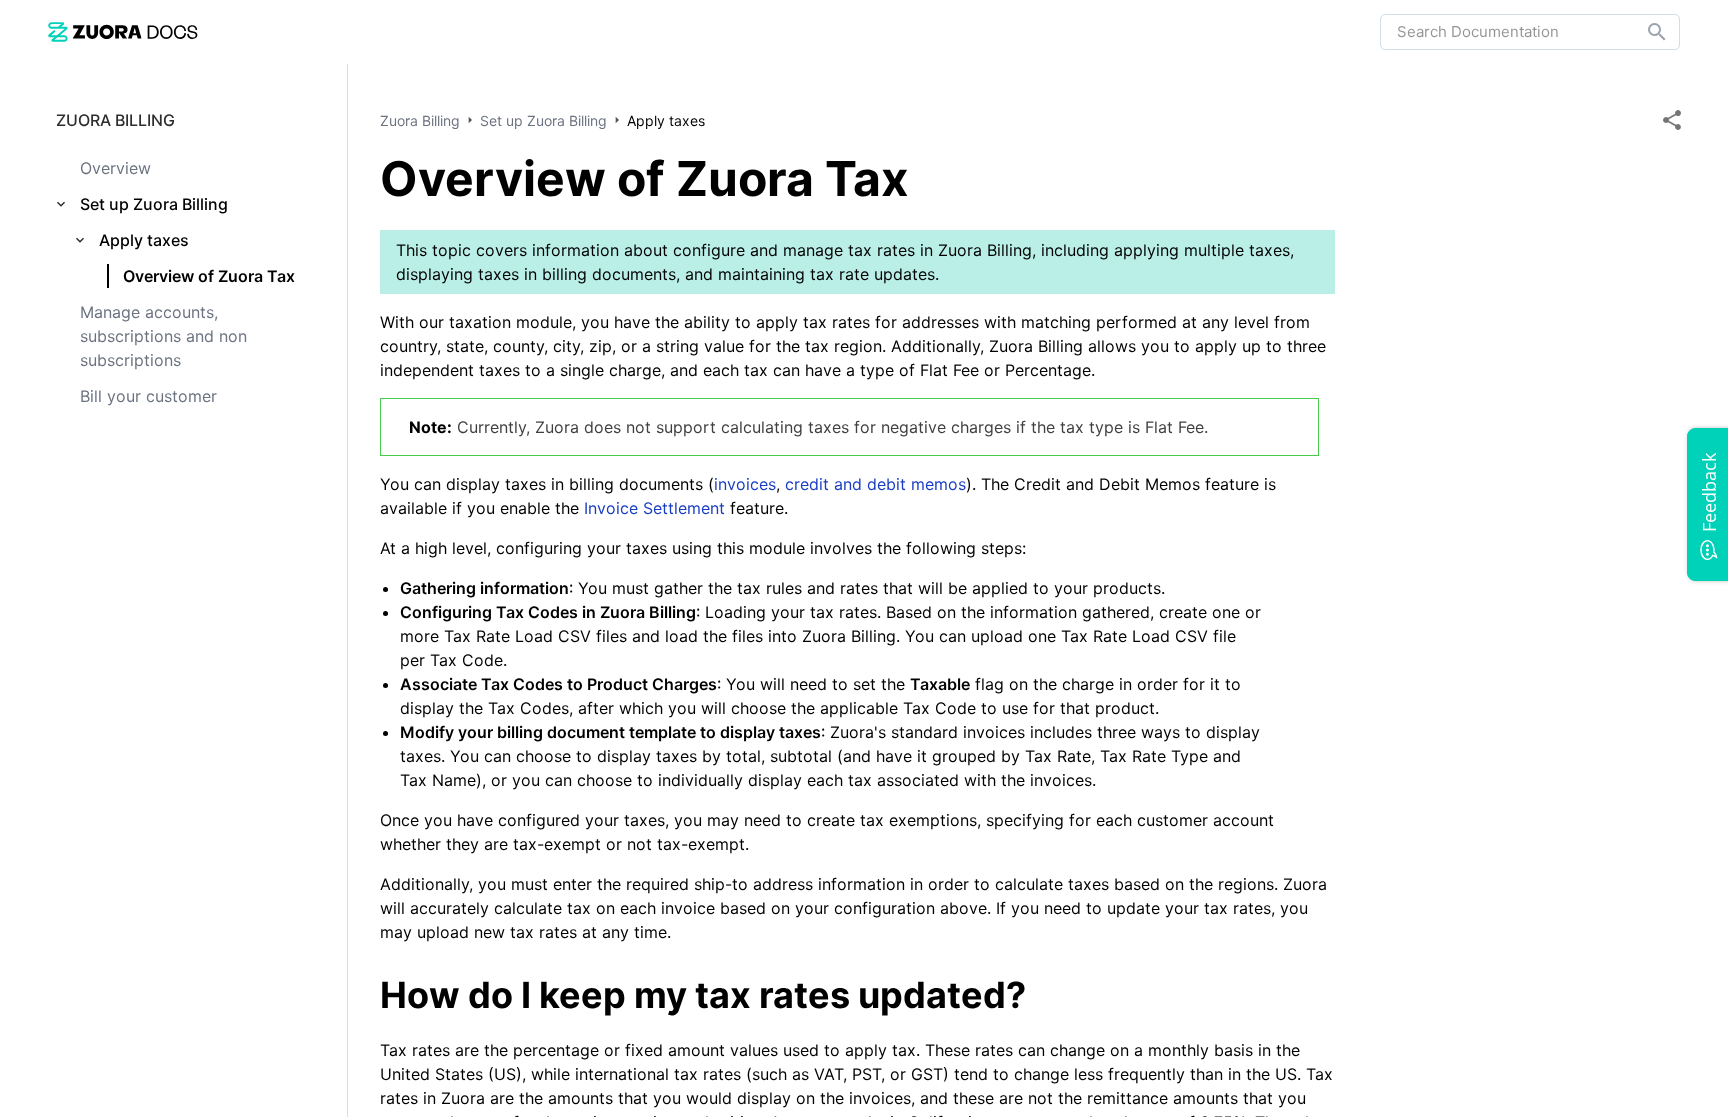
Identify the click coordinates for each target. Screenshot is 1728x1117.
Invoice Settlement (654, 508)
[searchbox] (1643, 32)
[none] (1672, 120)
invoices (745, 484)
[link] (123, 31)
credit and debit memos (875, 484)
